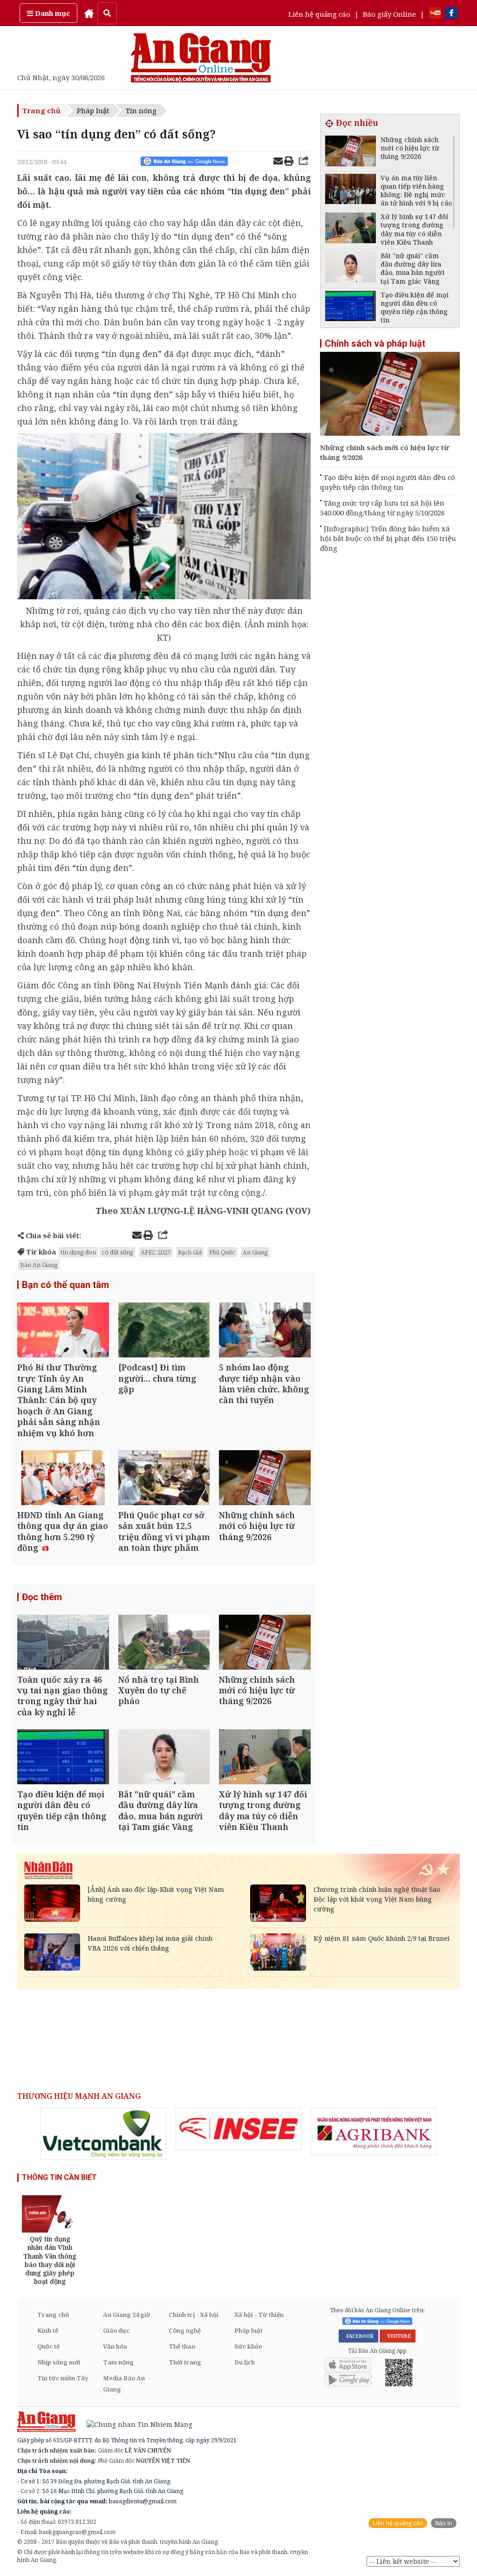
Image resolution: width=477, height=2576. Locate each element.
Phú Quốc (222, 1252)
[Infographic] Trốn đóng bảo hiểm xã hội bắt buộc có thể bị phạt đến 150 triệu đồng (388, 538)
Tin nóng (141, 110)
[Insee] (238, 2129)
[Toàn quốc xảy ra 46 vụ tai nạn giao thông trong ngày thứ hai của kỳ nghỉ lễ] (63, 1643)
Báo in (444, 2523)
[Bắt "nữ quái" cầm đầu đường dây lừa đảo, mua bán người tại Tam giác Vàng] (164, 1758)
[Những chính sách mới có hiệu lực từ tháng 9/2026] (265, 1479)
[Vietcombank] (103, 2134)
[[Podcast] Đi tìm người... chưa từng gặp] (164, 1331)
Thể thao (182, 2346)
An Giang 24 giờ (126, 2315)
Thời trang (185, 2362)
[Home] (89, 13)
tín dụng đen (78, 1252)
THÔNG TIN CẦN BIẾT (59, 2177)
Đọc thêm (42, 1597)
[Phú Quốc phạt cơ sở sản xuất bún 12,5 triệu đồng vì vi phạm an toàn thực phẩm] (164, 1479)
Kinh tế (48, 2330)
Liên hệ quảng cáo (319, 14)
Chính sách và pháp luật (375, 343)
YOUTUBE (398, 2336)
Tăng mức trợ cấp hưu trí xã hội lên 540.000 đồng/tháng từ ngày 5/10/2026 (382, 508)
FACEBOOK (358, 2336)
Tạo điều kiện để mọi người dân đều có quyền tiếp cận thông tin (388, 482)
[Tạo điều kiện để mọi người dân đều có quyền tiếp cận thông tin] (63, 1758)
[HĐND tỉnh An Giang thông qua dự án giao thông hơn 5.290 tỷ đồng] (63, 1479)
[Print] (289, 162)
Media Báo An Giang (124, 2384)
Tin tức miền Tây (63, 2378)
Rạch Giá (190, 1252)
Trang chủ (41, 110)
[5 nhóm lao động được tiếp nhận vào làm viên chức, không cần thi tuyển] (265, 1331)
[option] (103, 2134)
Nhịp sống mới (59, 2362)
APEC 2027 (156, 1252)
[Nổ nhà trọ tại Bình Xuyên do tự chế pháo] (164, 1643)
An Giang (255, 1252)
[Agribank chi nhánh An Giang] (374, 2131)
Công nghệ (185, 2330)
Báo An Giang (39, 1265)
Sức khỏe (248, 2346)
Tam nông (118, 2362)
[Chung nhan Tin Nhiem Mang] (135, 2423)
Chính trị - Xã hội (194, 2315)
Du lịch (245, 2362)
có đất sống (117, 1252)
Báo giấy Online (389, 14)
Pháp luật (93, 110)
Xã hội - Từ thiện (259, 2315)
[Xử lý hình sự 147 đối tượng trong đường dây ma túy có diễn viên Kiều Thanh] (265, 1758)
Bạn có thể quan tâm (65, 1285)
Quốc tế (48, 2346)
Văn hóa (115, 2346)
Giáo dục (116, 2330)
